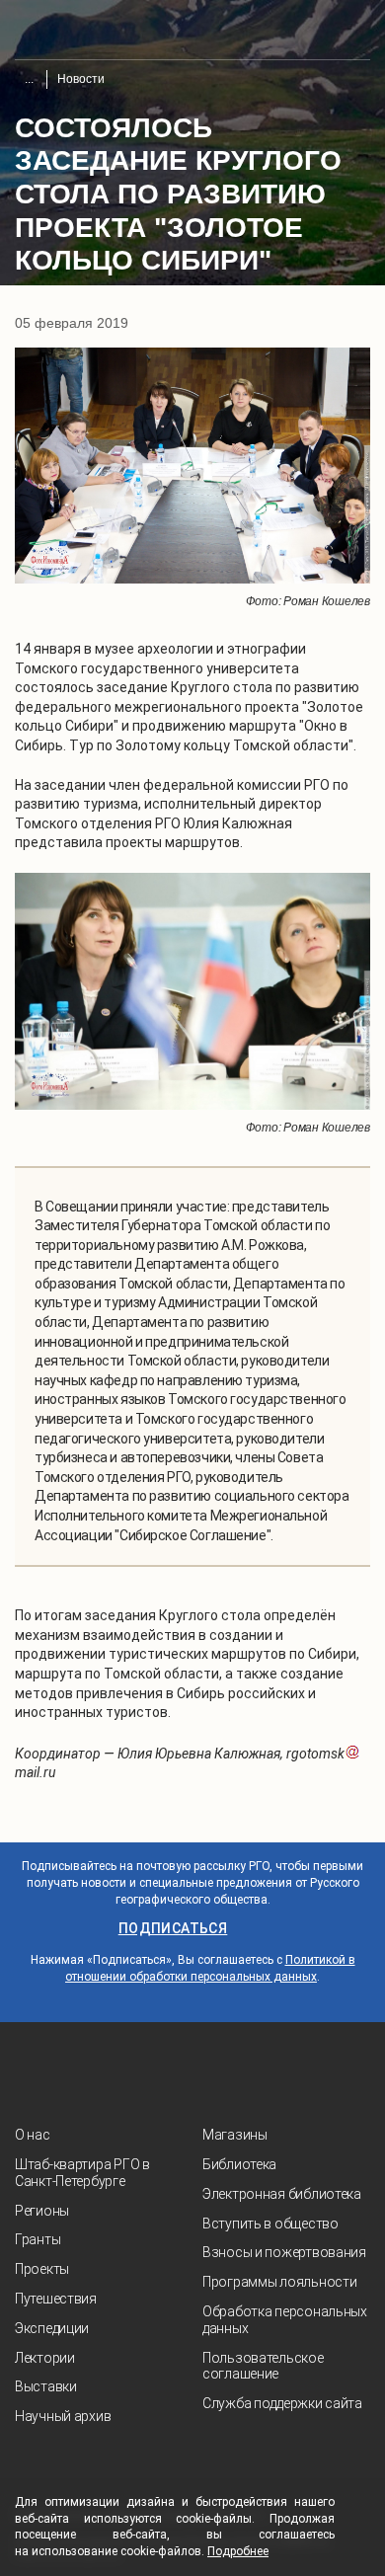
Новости (81, 79)
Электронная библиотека (282, 2194)
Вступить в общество (270, 2224)
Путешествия (56, 2299)
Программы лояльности (279, 2282)
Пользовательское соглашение (263, 2366)
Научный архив (63, 2416)
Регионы (42, 2211)
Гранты (38, 2239)
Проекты (42, 2269)
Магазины (235, 2135)
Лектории (45, 2358)
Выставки (46, 2386)
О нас (33, 2135)
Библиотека (239, 2164)
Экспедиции (52, 2328)
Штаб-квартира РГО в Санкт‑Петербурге (82, 2173)
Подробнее (238, 2551)
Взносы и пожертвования (284, 2252)
